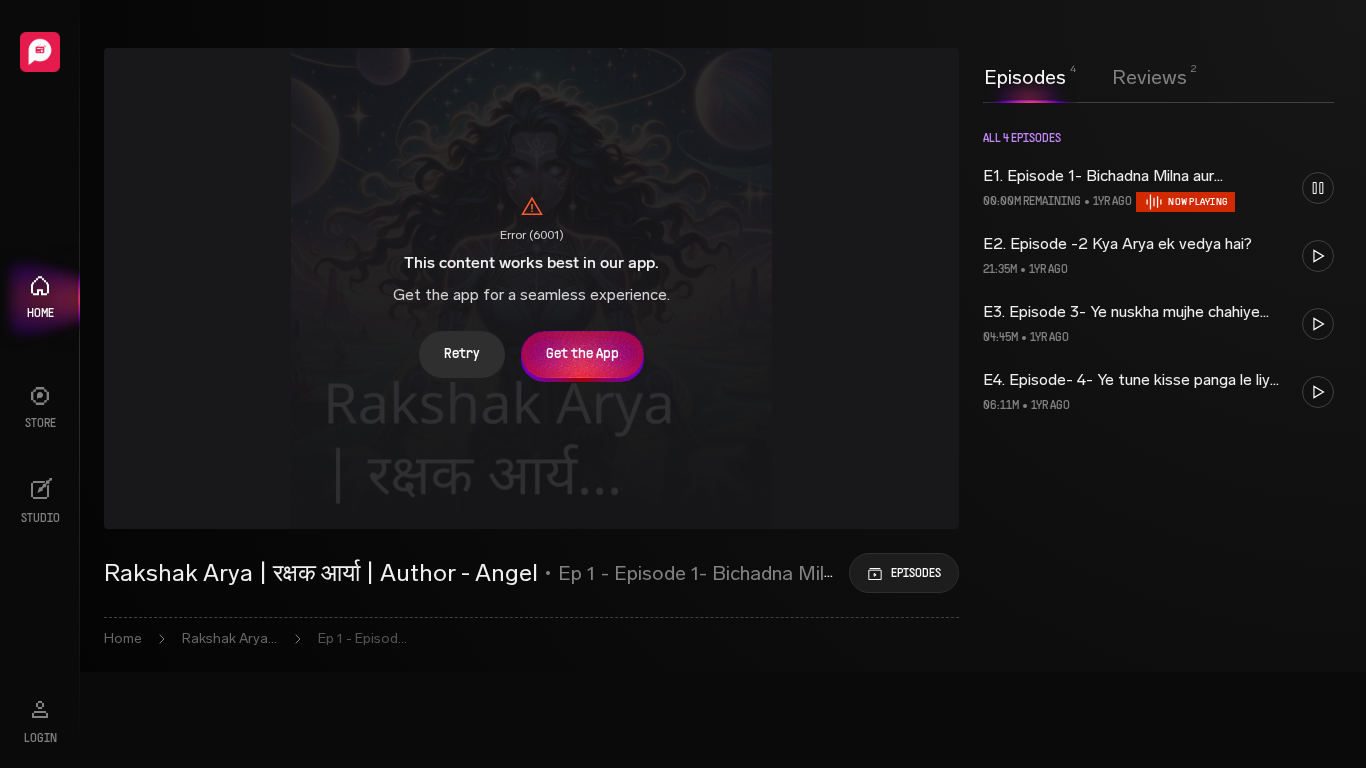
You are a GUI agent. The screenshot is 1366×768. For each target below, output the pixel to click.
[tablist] (1085, 77)
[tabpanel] (1158, 285)
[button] (1158, 188)
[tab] (1025, 75)
